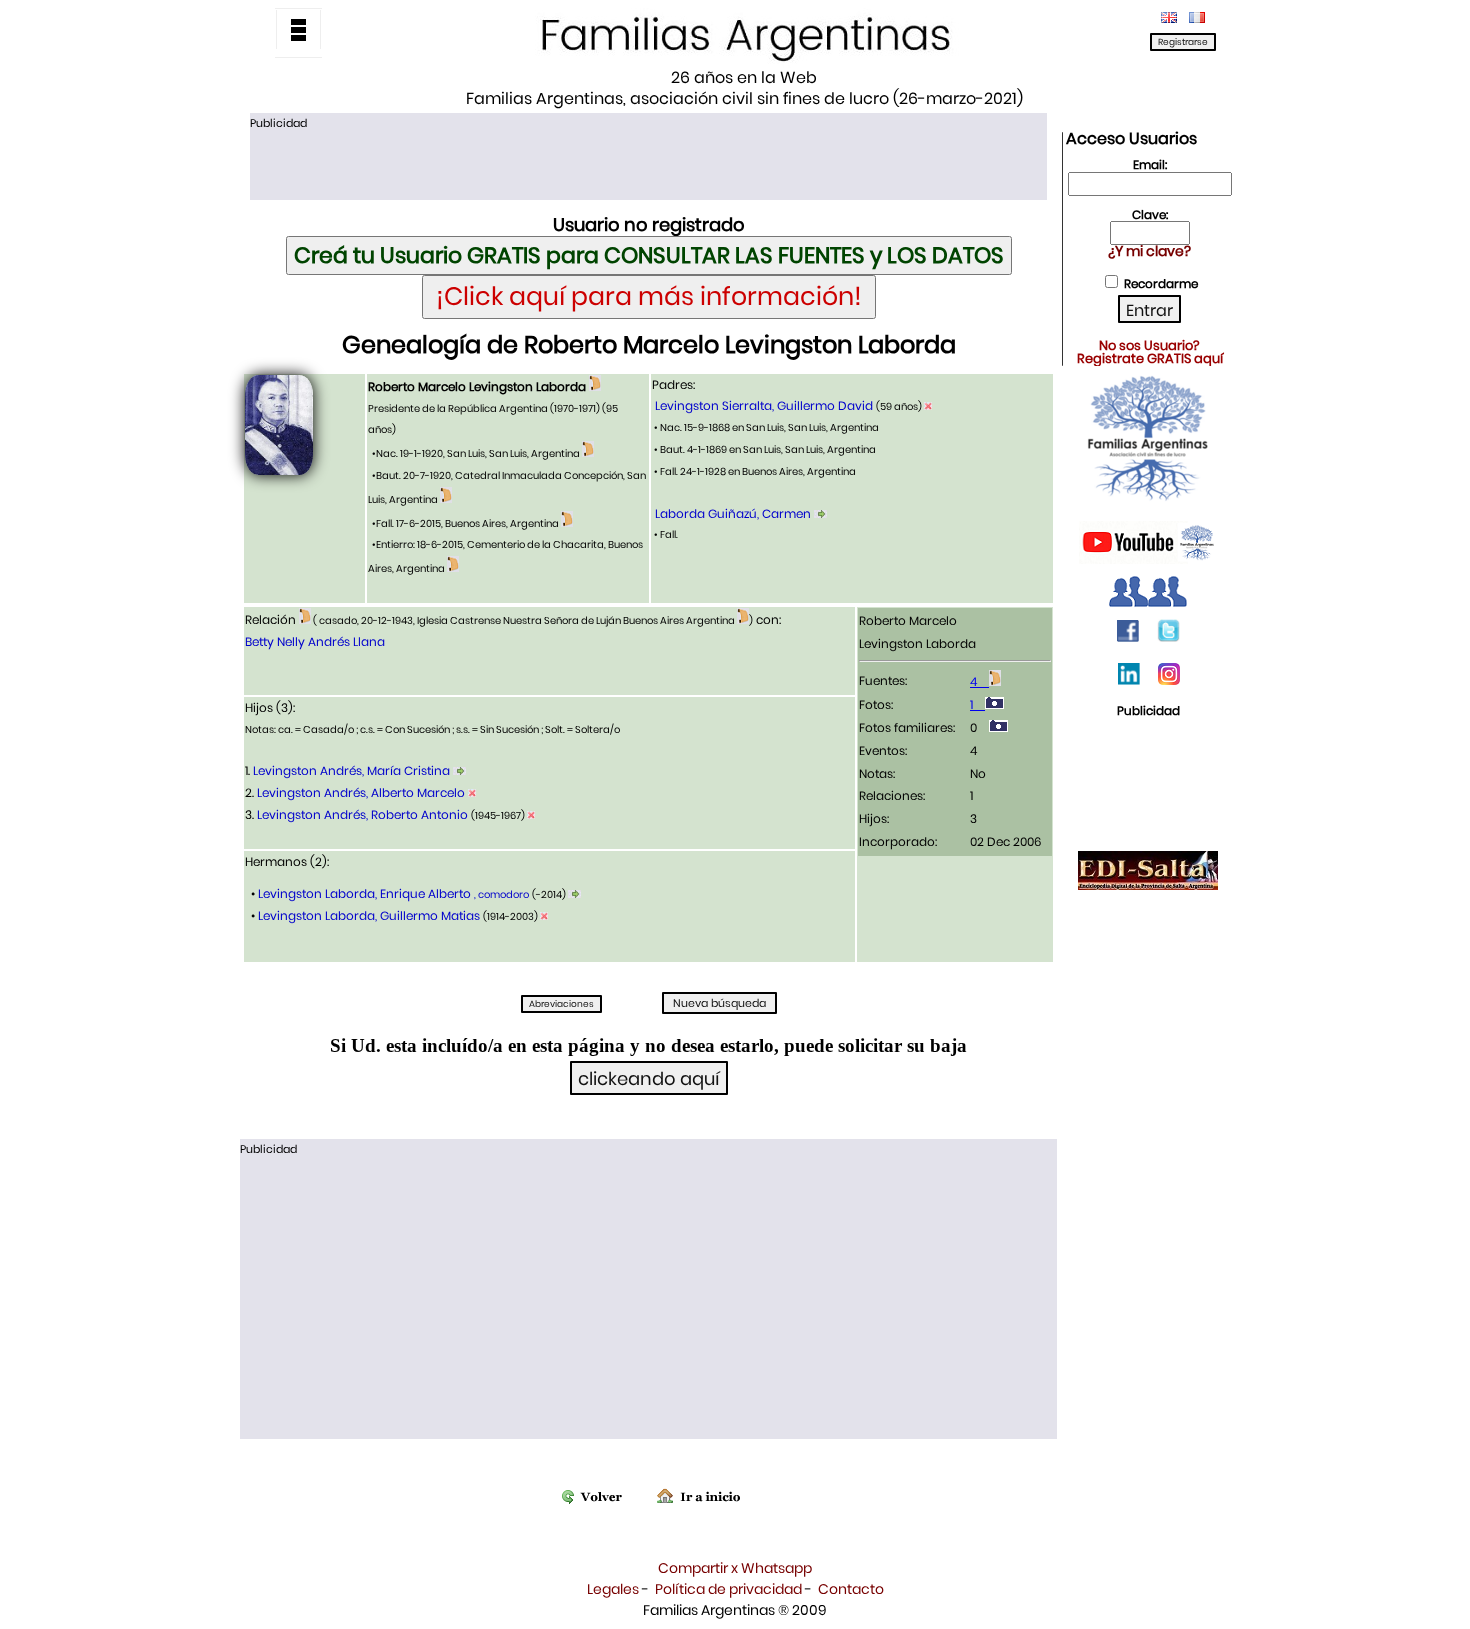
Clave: (1150, 214)
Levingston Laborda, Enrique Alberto (392, 893)
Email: (1150, 164)
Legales (613, 1589)
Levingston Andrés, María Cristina (351, 770)
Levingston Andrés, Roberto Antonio (362, 814)
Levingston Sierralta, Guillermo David (765, 405)
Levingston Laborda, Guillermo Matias (369, 915)
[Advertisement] (648, 163)
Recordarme (1161, 283)
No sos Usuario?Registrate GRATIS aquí (1150, 352)
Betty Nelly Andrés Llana (315, 641)
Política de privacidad (728, 1589)
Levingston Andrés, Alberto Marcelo (361, 792)
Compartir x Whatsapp (735, 1568)
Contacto (851, 1589)
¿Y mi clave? (1149, 251)
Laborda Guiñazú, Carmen (733, 513)
